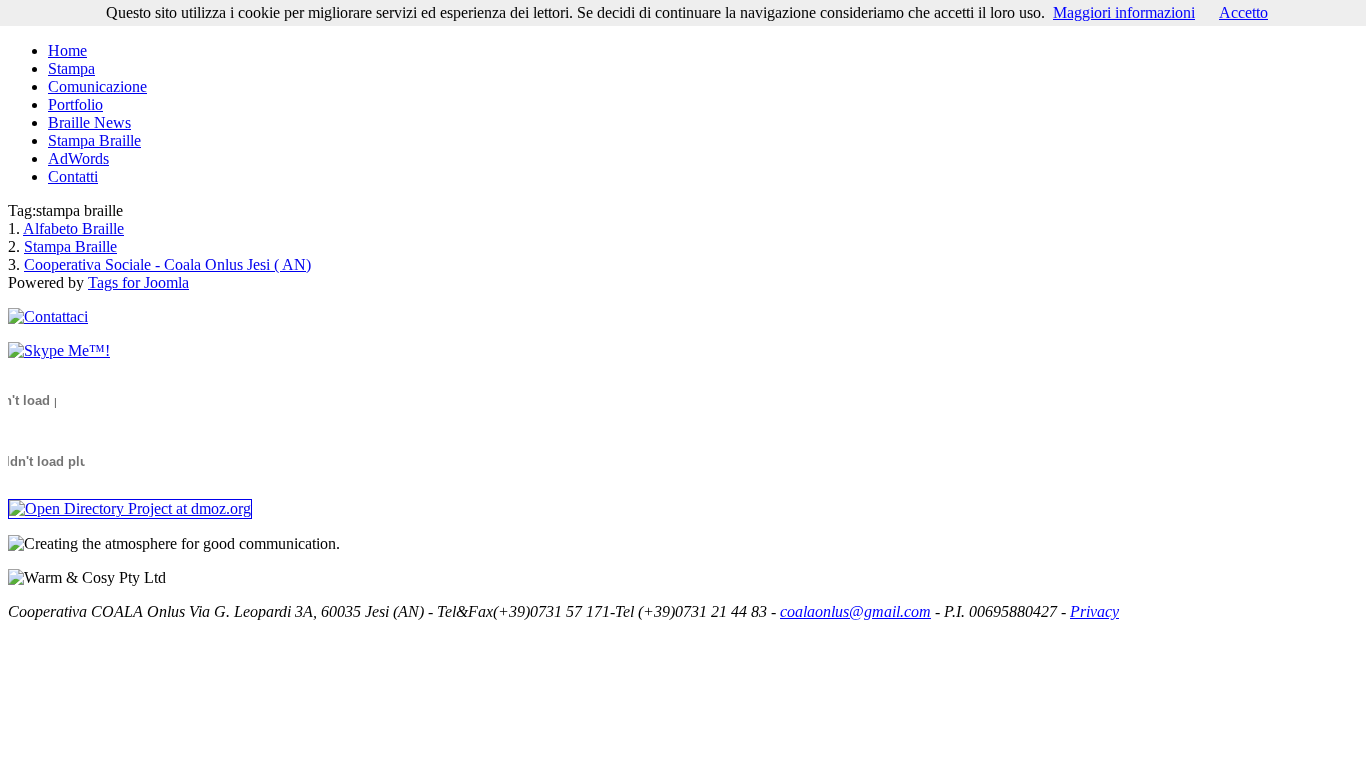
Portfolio (75, 104)
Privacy (1094, 611)
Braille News (89, 122)
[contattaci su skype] (59, 350)
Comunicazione (97, 86)
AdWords (78, 158)
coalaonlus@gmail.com (855, 611)
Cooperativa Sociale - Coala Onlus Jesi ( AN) (167, 264)
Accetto (1243, 12)
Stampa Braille (94, 140)
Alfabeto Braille (73, 228)
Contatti (73, 176)
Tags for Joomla (138, 282)
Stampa (71, 68)
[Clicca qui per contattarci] (48, 316)
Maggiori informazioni (1124, 12)
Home (67, 50)
